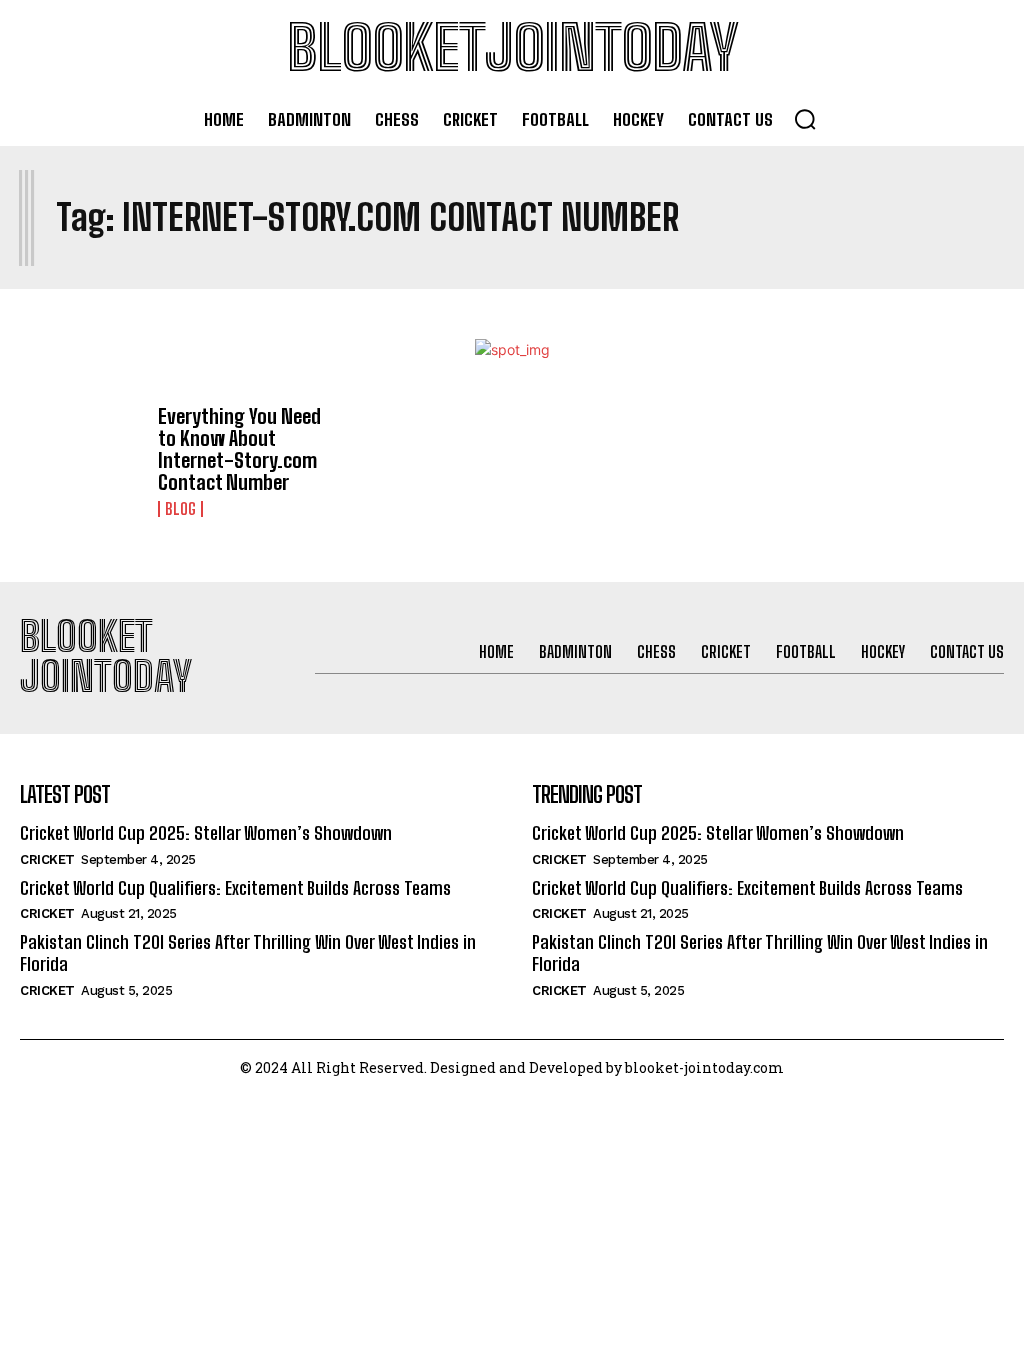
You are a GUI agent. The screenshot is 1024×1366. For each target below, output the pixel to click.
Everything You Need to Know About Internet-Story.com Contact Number (239, 449)
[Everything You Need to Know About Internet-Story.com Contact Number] (81, 454)
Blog (180, 509)
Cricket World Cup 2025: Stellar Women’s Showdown (206, 833)
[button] (805, 119)
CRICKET (47, 859)
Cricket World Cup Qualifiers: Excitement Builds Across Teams (235, 888)
